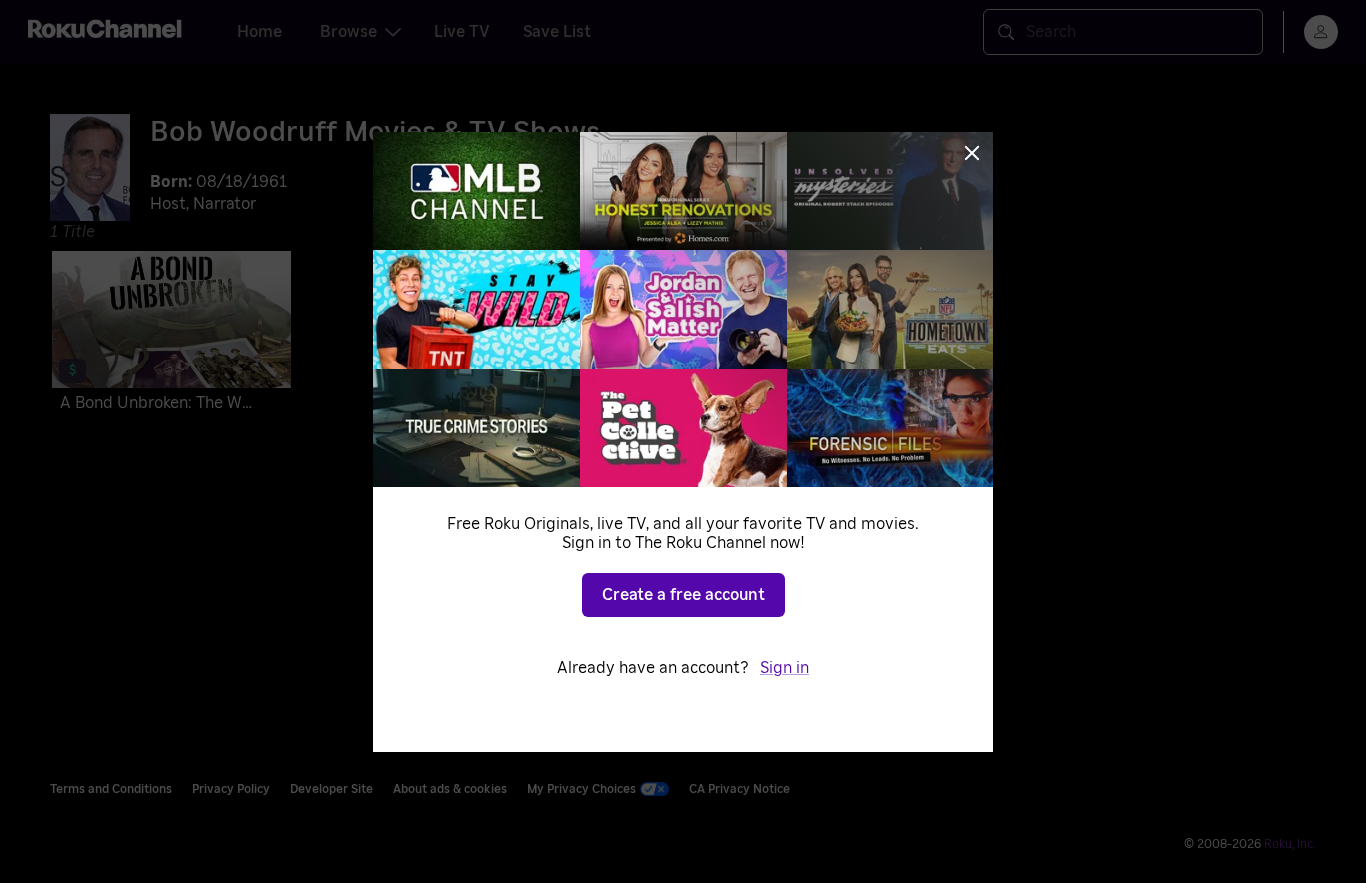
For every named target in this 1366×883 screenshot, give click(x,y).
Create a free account (683, 595)
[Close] (972, 153)
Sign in (784, 668)
